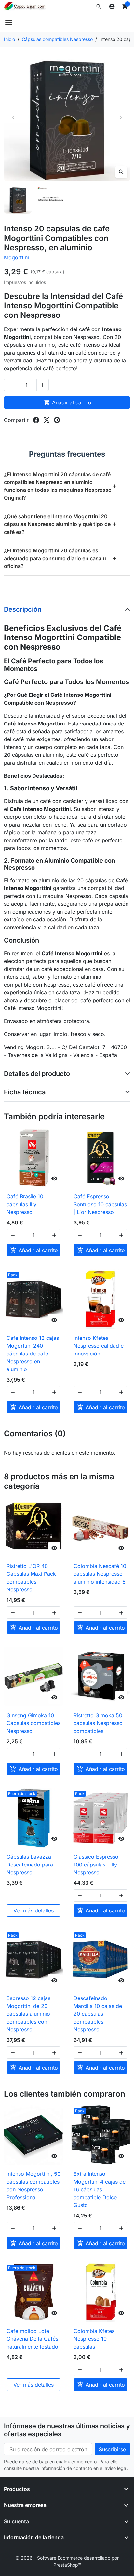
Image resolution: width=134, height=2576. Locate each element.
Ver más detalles (33, 1910)
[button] (99, 7)
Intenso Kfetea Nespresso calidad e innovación (99, 1346)
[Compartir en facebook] (36, 420)
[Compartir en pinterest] (57, 420)
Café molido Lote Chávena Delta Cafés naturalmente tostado (32, 2339)
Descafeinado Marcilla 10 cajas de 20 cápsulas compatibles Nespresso (98, 2014)
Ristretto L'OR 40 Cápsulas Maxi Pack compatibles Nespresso (31, 1578)
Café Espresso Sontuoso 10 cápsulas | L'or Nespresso (100, 1204)
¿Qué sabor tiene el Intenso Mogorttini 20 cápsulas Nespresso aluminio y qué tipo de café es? (60, 524)
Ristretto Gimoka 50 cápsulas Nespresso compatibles (98, 1723)
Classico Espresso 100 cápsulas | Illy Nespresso (96, 1865)
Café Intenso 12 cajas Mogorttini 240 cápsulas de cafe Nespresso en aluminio (33, 1354)
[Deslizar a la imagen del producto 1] (18, 200)
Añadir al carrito (67, 402)
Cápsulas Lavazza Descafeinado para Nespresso (30, 1865)
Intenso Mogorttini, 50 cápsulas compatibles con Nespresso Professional (33, 2186)
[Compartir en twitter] (47, 420)
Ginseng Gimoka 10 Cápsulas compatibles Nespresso (33, 1723)
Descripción (23, 609)
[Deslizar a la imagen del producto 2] (51, 200)
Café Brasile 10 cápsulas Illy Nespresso (25, 1204)
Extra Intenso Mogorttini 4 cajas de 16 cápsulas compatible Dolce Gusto (100, 2189)
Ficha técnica (25, 1092)
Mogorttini (16, 257)
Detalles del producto (37, 1074)
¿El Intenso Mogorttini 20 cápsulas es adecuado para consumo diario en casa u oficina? (60, 558)
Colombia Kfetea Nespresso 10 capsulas (94, 2339)
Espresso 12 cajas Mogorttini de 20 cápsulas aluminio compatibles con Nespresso (28, 2014)
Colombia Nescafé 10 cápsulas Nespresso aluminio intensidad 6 (100, 1574)
